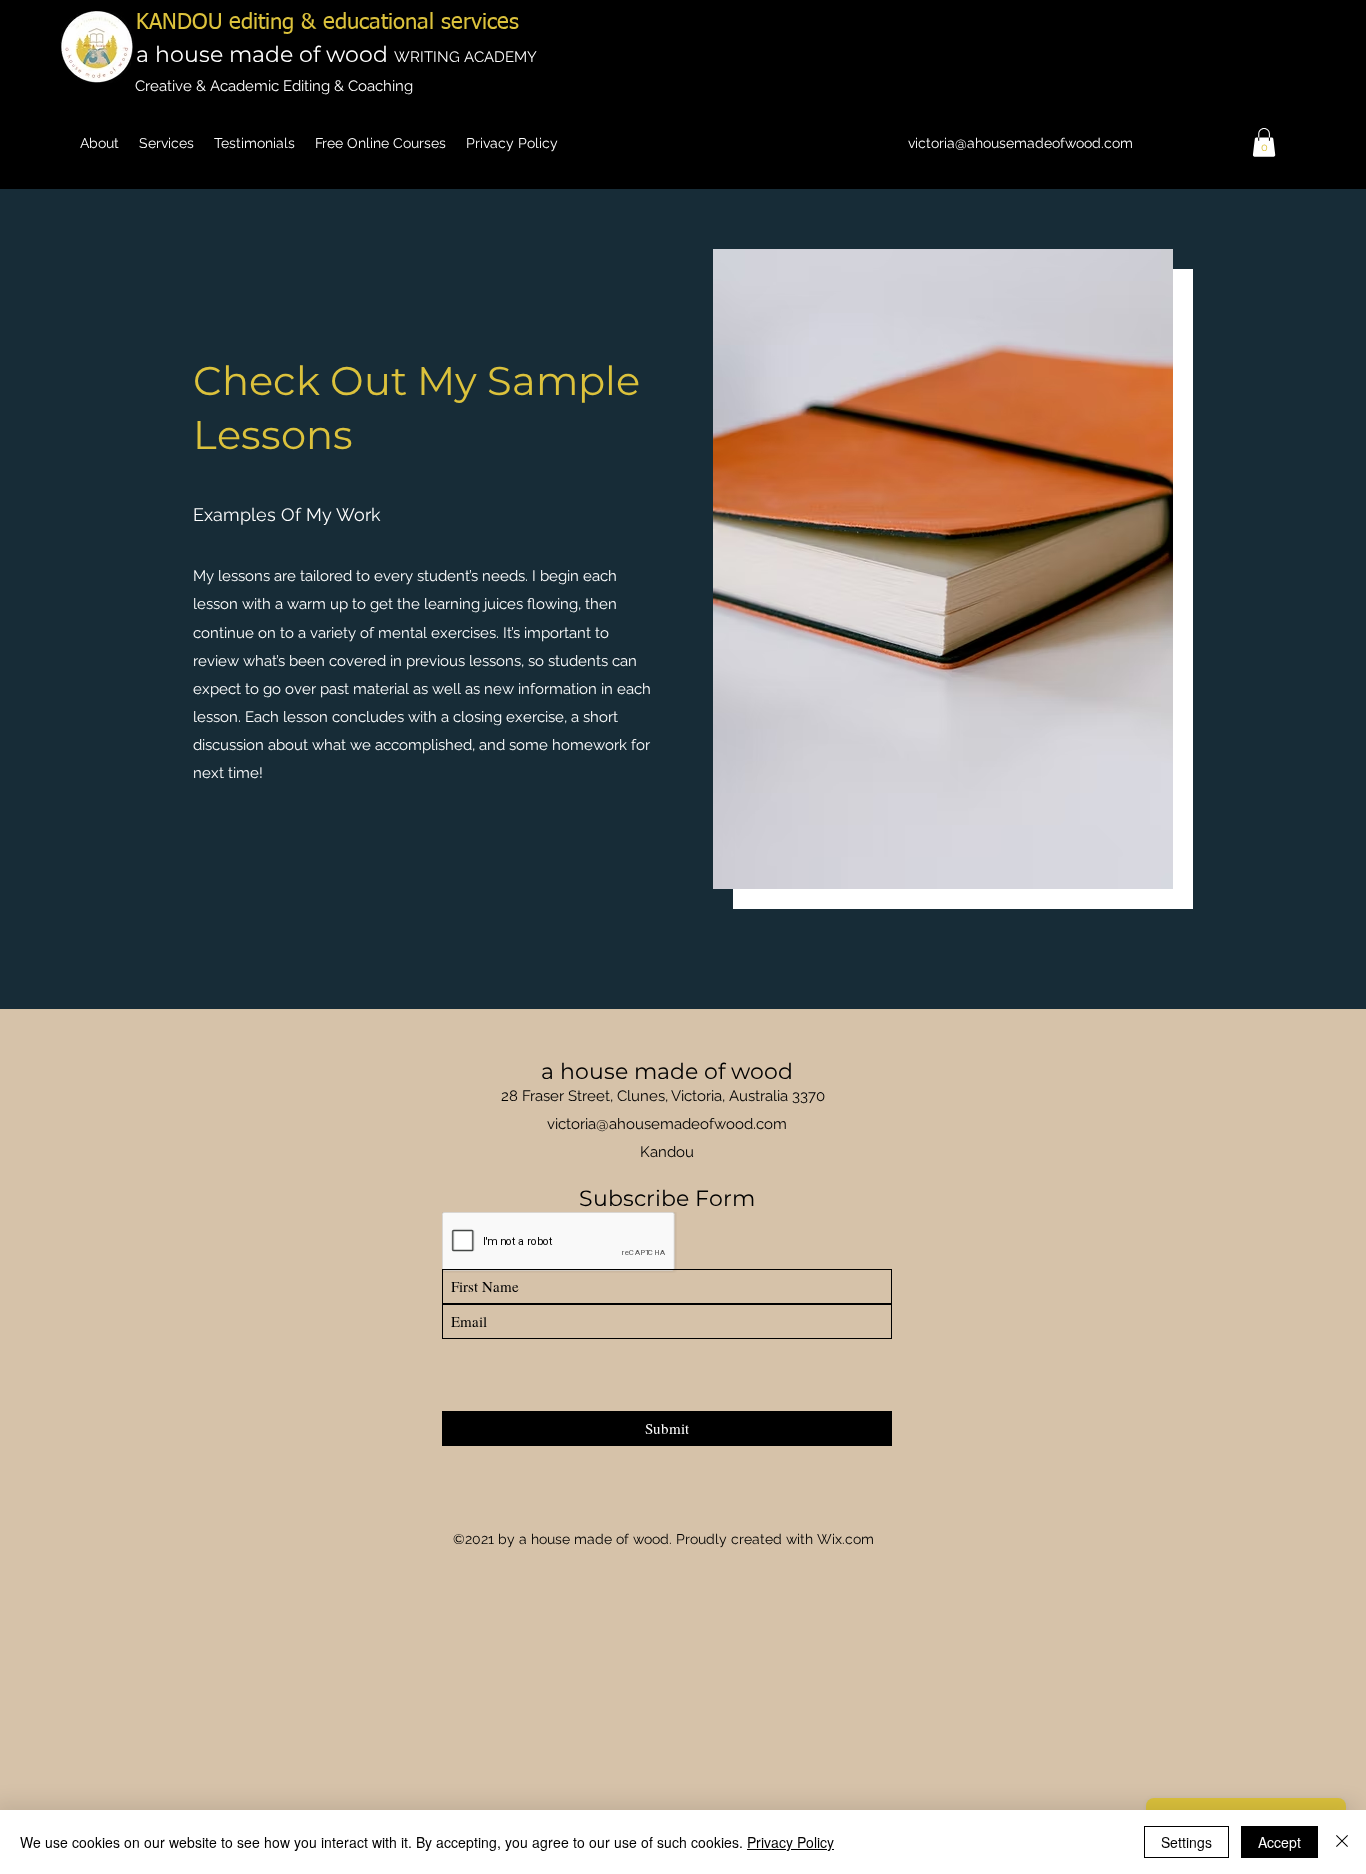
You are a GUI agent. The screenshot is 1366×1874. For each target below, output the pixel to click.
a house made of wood (265, 54)
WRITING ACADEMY (465, 57)
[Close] (1342, 1842)
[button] (1264, 142)
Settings (1186, 1842)
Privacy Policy (790, 1842)
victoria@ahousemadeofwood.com (1020, 143)
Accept (1279, 1842)
